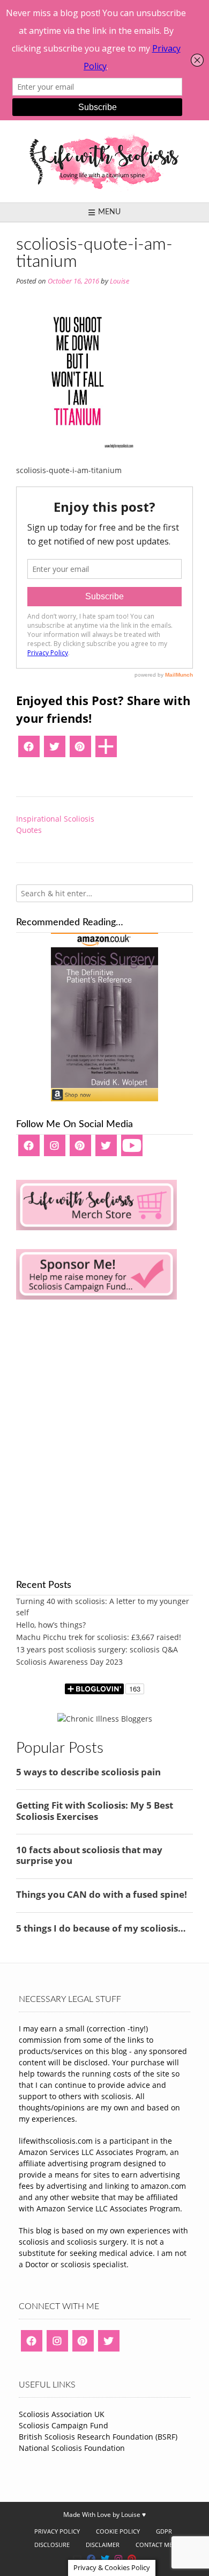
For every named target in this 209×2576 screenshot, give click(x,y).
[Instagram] (55, 1149)
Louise (120, 281)
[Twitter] (55, 750)
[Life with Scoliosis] (104, 161)
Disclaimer (103, 2545)
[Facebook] (29, 750)
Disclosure (52, 2545)
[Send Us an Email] (77, 2559)
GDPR (164, 2531)
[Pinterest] (80, 750)
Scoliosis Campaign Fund (64, 2425)
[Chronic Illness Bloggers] (105, 1719)
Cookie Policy (118, 2531)
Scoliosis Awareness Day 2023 (69, 1662)
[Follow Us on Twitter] (105, 2559)
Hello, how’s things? (51, 1625)
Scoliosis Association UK (62, 2414)
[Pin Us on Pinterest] (132, 2559)
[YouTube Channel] (132, 1149)
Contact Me (154, 2545)
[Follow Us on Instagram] (118, 2559)
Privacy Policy (57, 2531)
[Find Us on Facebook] (91, 2559)
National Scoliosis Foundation (72, 2448)
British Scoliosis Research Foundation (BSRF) (98, 2437)
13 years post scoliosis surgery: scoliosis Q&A (97, 1649)
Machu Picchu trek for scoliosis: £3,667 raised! (99, 1637)
